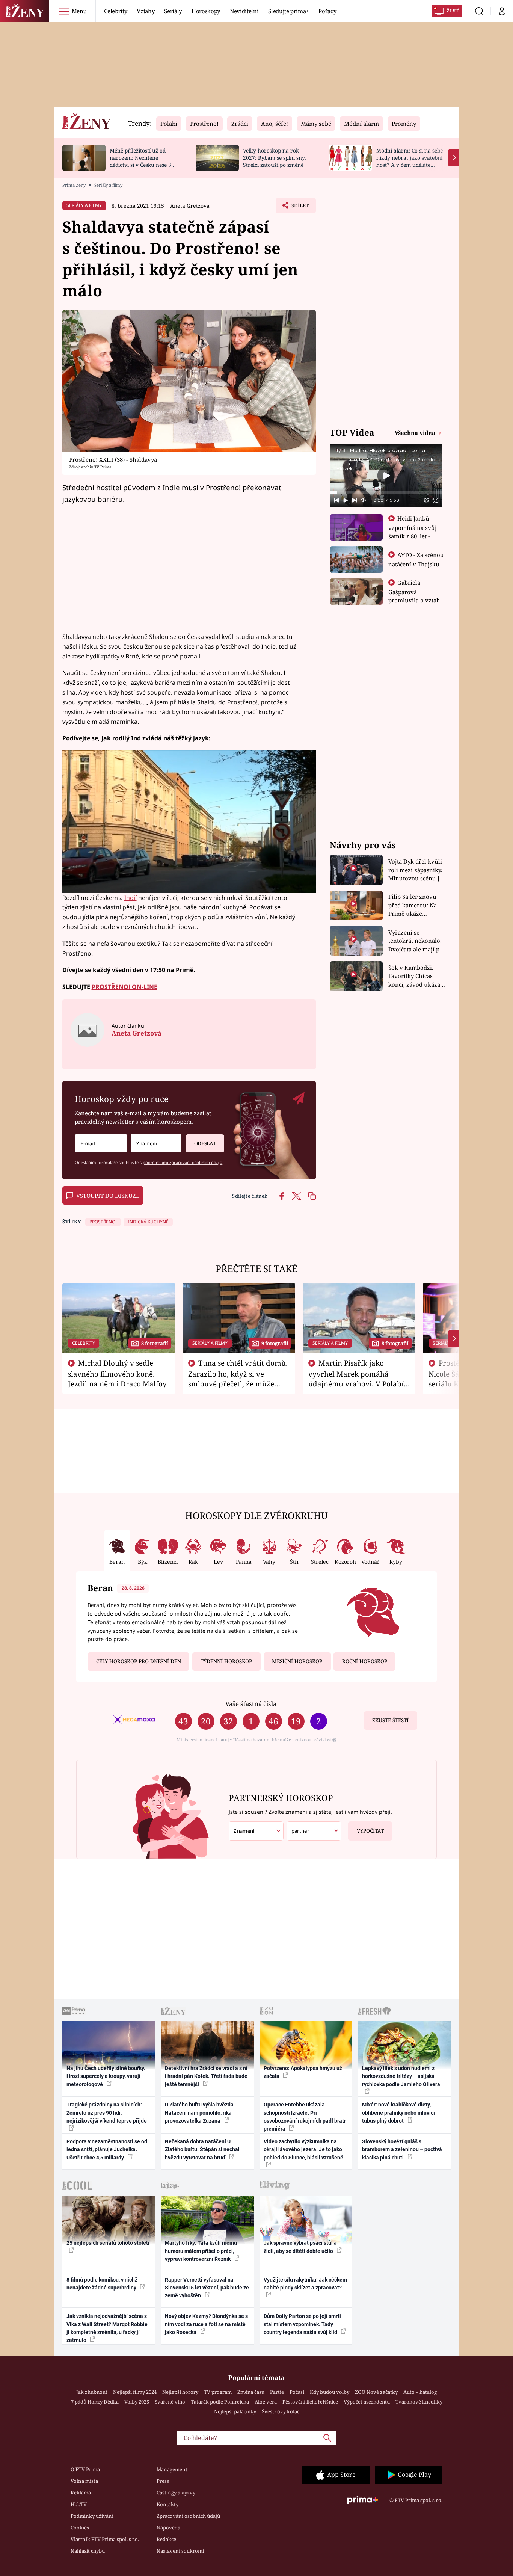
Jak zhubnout (92, 2392)
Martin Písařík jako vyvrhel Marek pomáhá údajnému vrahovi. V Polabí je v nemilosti (356, 1378)
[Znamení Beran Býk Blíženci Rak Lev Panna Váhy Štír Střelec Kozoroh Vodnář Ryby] (156, 1144)
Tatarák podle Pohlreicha (220, 2402)
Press (163, 2481)
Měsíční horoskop (297, 1661)
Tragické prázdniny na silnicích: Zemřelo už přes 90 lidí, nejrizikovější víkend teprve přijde (107, 2113)
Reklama (81, 2493)
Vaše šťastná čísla (251, 1704)
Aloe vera (266, 2402)
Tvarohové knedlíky (419, 2402)
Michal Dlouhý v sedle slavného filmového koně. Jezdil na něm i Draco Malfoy (117, 1373)
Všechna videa (416, 433)
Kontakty (167, 2504)
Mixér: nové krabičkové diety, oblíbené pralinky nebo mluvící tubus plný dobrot (398, 2113)
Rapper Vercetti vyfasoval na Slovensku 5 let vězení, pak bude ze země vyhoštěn (207, 2288)
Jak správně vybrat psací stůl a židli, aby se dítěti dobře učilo (300, 2247)
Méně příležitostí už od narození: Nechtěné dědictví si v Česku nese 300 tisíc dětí (143, 161)
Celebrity (115, 11)
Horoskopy (206, 11)
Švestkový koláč (281, 2411)
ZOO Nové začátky (376, 2392)
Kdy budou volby (330, 2392)
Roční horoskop (365, 1661)
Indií (131, 898)
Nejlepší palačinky (235, 2411)
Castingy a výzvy (176, 2493)
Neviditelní (244, 11)
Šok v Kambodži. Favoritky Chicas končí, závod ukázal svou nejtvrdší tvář (415, 976)
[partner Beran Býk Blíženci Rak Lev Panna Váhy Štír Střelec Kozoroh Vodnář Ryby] (314, 1831)
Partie (277, 2392)
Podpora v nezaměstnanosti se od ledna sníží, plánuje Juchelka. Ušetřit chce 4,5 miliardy (107, 2149)
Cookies (80, 2528)
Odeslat (205, 1143)
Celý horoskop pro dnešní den (139, 1661)
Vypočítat (370, 1831)
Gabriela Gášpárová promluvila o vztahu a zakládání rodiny (416, 596)
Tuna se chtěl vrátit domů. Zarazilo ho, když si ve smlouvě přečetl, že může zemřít (238, 1378)
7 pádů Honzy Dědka (95, 2402)
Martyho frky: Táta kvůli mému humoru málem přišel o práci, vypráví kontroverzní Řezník (201, 2251)
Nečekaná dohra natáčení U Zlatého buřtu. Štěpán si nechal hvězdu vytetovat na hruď (202, 2149)
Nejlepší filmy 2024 (135, 2392)
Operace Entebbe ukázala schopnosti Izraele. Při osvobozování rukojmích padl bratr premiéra (305, 2117)
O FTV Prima (85, 2469)
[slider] (386, 492)
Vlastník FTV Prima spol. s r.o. (105, 2539)
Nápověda (168, 2528)
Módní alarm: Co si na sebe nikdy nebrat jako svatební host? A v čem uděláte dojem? (410, 161)
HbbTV (79, 2504)
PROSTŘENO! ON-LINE (124, 987)
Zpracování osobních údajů (188, 2516)
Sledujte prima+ (288, 11)
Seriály (173, 11)
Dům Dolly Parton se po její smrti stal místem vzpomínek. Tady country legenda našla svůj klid (302, 2324)
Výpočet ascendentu (367, 2402)
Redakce (166, 2539)
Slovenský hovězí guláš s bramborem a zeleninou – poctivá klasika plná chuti (402, 2149)
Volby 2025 (137, 2402)
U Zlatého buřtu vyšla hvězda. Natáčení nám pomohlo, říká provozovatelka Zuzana (200, 2113)
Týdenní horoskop (226, 1661)
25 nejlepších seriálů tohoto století (108, 2243)
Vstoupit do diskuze (108, 1196)
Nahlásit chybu (88, 2551)
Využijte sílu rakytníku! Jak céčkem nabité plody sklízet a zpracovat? (305, 2284)
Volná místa (84, 2481)
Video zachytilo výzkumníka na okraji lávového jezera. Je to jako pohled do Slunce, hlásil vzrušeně (303, 2149)
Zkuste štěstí (390, 1720)
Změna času (251, 2392)
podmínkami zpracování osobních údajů (183, 1162)
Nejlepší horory (180, 2392)
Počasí (297, 2392)
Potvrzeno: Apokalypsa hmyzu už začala (303, 2072)
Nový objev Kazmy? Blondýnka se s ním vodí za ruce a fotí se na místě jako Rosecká (206, 2324)
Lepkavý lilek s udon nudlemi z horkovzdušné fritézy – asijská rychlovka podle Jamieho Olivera (401, 2076)
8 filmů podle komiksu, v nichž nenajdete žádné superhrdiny (102, 2284)
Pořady (327, 11)
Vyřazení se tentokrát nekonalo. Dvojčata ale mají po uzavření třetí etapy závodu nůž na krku (416, 941)
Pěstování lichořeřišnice (310, 2402)
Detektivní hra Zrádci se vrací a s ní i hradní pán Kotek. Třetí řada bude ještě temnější (206, 2076)
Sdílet (299, 208)
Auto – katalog (420, 2392)
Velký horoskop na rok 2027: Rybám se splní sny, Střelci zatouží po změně (274, 158)
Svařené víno (170, 2402)
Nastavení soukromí (180, 2551)
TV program (218, 2392)
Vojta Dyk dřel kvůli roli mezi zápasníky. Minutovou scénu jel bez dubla (416, 870)
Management (172, 2469)
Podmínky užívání (92, 2516)
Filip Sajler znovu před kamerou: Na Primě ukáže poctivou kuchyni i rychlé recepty (414, 905)
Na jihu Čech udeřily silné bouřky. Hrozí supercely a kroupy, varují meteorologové (106, 2076)
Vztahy (146, 11)
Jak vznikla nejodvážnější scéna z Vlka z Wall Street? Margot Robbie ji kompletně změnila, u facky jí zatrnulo (107, 2328)
